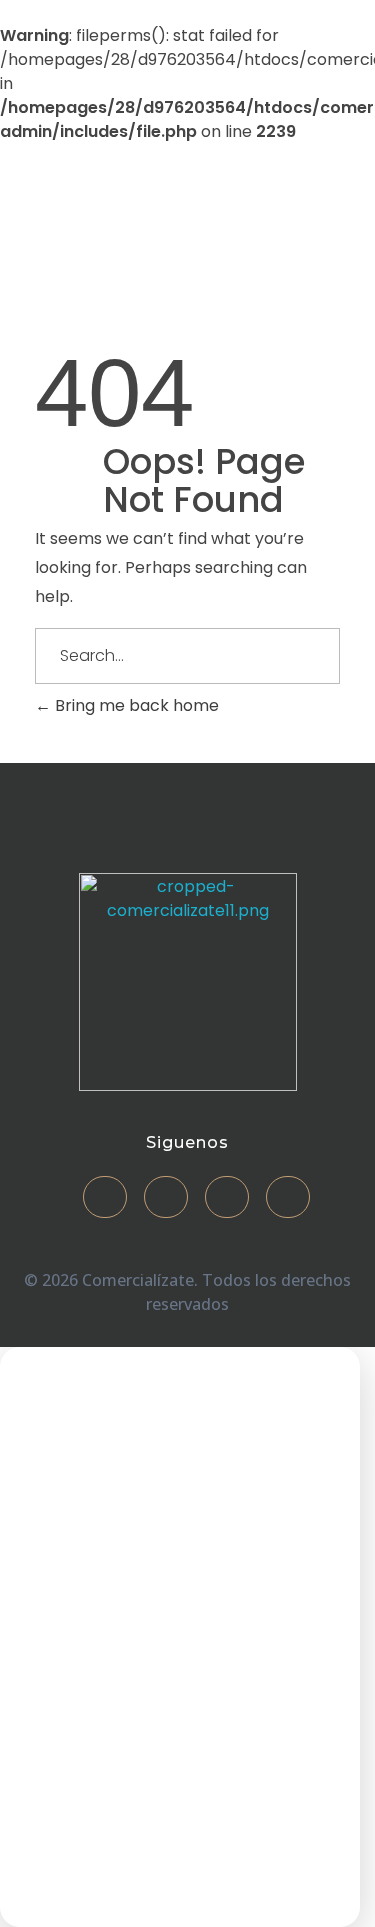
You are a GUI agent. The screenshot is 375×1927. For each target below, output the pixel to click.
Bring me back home (135, 705)
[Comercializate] (85, 224)
